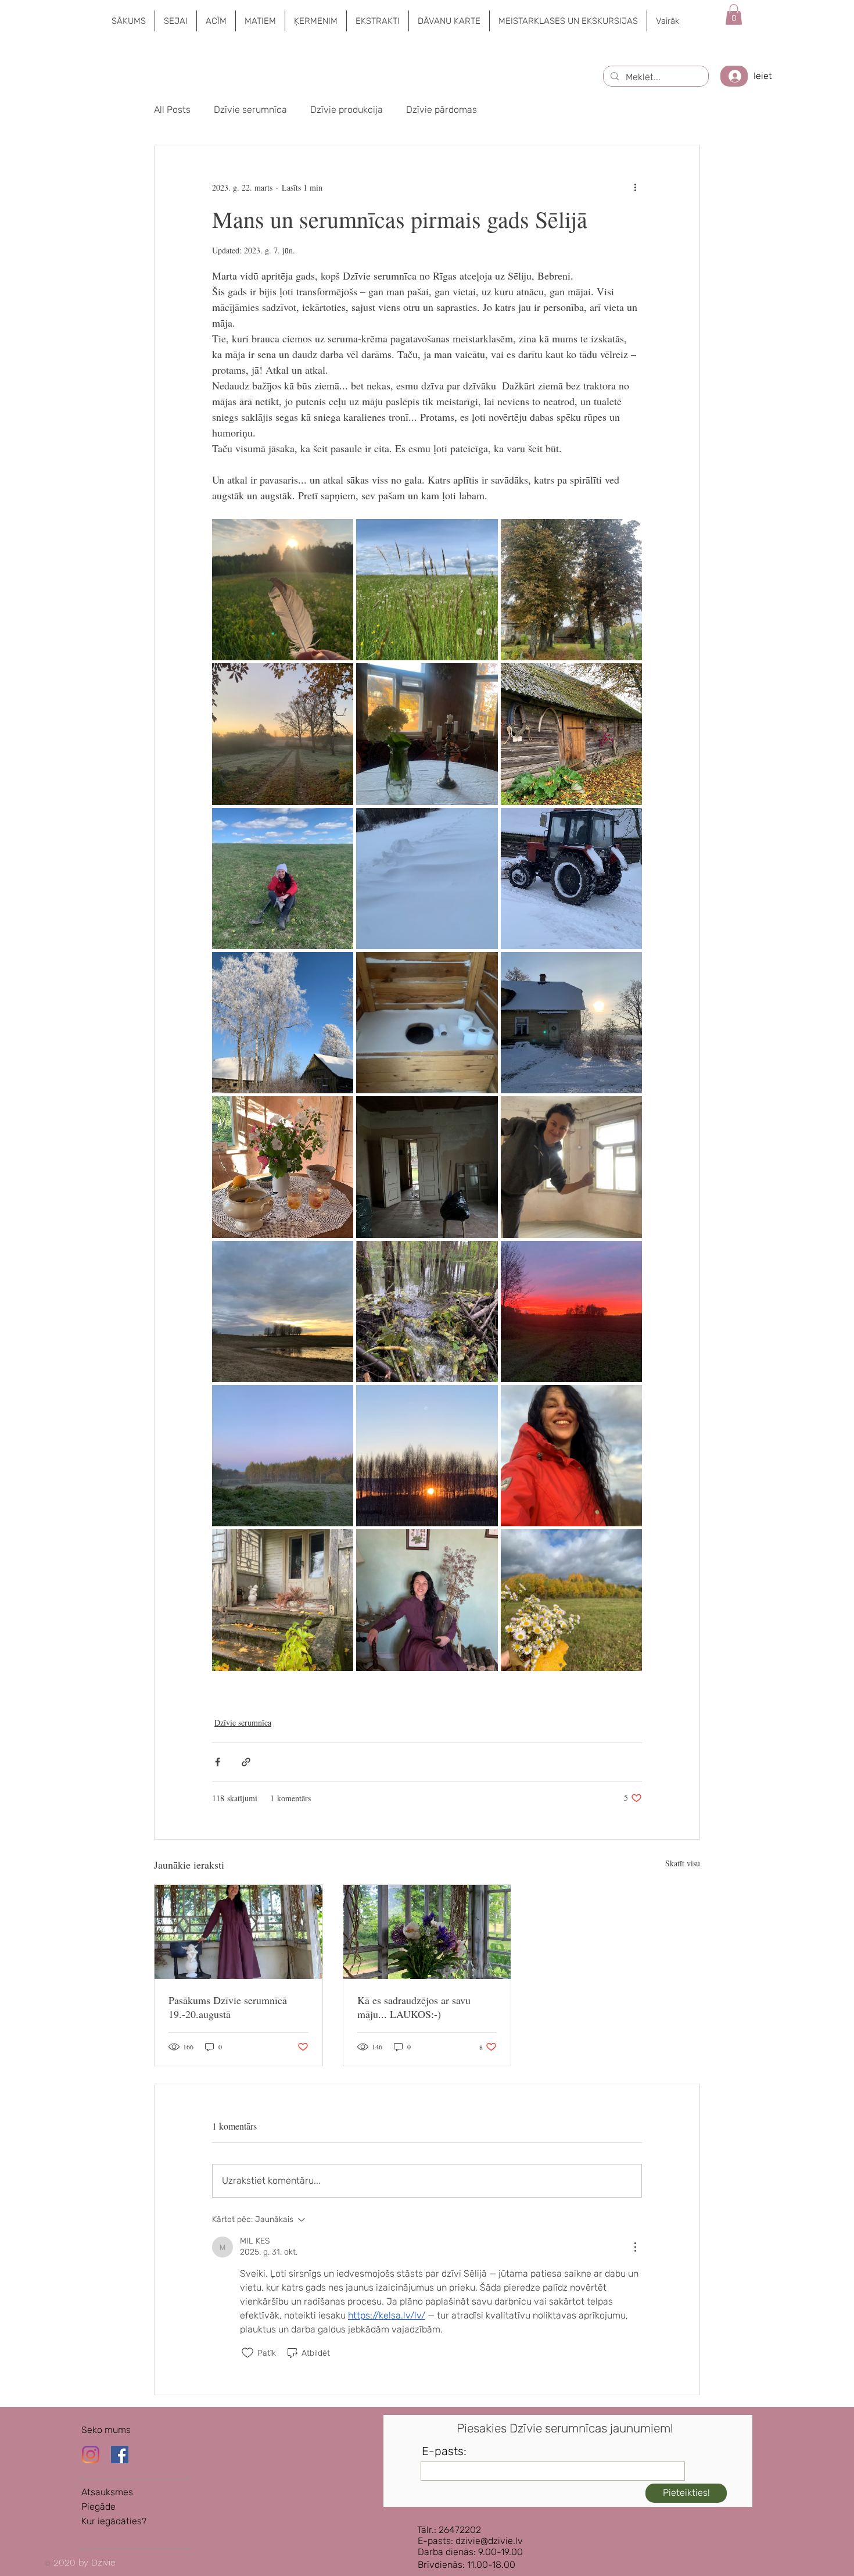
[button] (175, 21)
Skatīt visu (683, 1863)
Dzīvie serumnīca (250, 110)
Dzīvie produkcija (347, 110)
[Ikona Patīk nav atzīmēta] (247, 2353)
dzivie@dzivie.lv (489, 2541)
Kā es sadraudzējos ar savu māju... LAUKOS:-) (414, 2007)
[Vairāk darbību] (635, 187)
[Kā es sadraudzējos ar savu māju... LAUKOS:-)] (427, 1932)
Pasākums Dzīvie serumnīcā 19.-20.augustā (228, 2007)
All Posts (172, 110)
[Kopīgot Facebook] (218, 1762)
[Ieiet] (734, 76)
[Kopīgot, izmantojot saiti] (246, 1762)
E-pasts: (444, 2451)
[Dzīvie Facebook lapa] (120, 2455)
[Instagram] (91, 2455)
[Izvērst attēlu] (283, 590)
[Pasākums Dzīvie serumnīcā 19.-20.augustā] (238, 1932)
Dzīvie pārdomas (442, 110)
